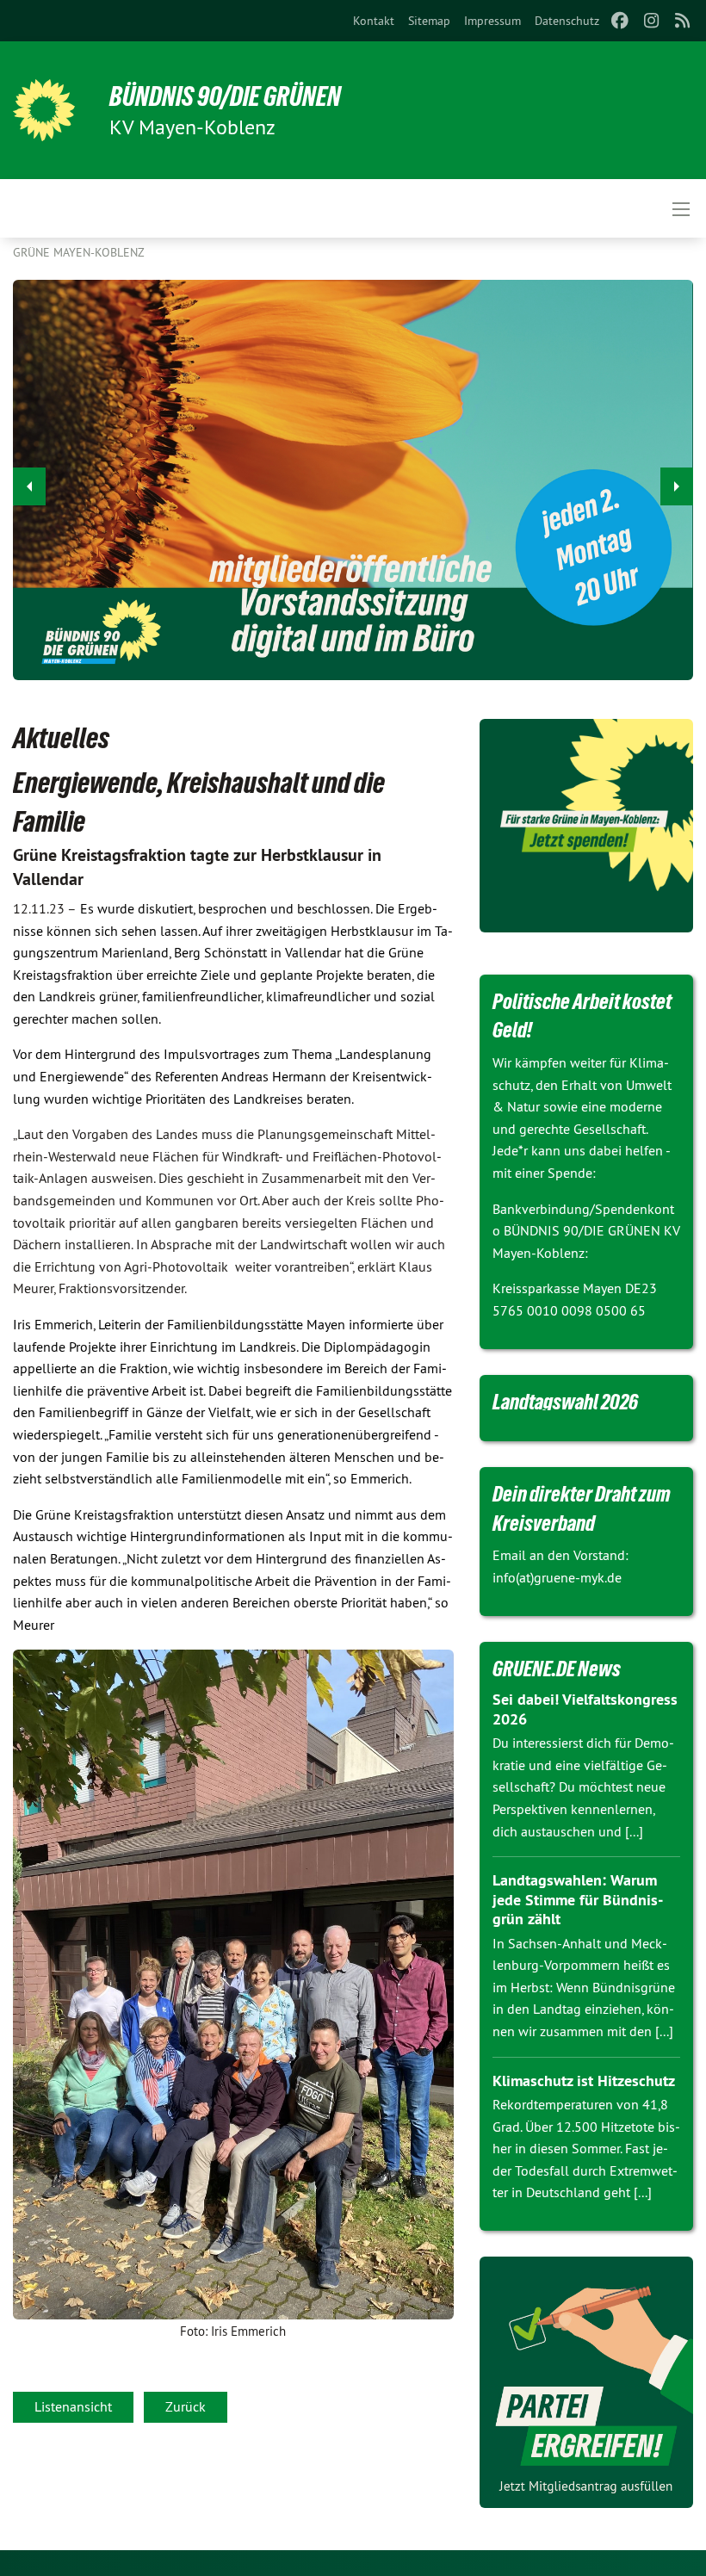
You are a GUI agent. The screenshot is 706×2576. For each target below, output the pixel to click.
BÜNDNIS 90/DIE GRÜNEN (225, 96)
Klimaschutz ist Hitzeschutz (584, 2081)
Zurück (186, 2406)
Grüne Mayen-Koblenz (79, 252)
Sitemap (429, 21)
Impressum (492, 21)
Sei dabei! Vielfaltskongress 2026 (585, 1709)
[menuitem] (374, 21)
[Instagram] (651, 21)
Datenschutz (567, 21)
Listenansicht (73, 2406)
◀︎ (29, 486)
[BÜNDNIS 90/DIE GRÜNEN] (44, 110)
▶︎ (677, 486)
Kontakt (374, 21)
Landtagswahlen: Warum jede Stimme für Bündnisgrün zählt (578, 1899)
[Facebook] (620, 21)
